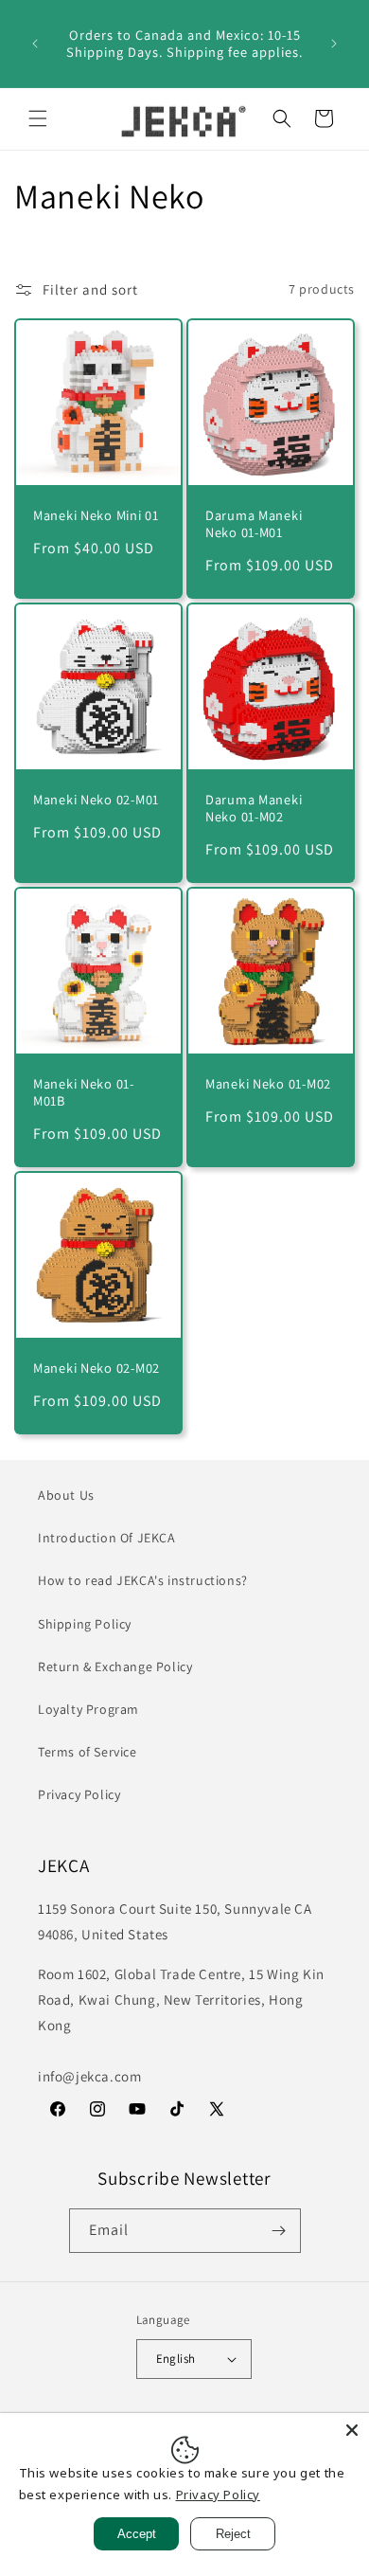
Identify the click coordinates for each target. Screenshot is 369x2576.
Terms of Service (88, 1752)
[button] (38, 118)
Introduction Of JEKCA (107, 1538)
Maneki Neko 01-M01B (84, 1092)
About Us (66, 1495)
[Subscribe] (279, 2231)
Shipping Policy (85, 1624)
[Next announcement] (334, 44)
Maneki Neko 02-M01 (96, 800)
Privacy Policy (79, 1794)
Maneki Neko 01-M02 (268, 1084)
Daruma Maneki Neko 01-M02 (254, 808)
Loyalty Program (88, 1709)
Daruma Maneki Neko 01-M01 (254, 524)
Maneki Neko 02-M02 (97, 1368)
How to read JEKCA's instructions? (143, 1580)
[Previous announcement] (35, 44)
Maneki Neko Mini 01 (96, 515)
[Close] (352, 2430)
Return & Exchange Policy (115, 1666)
